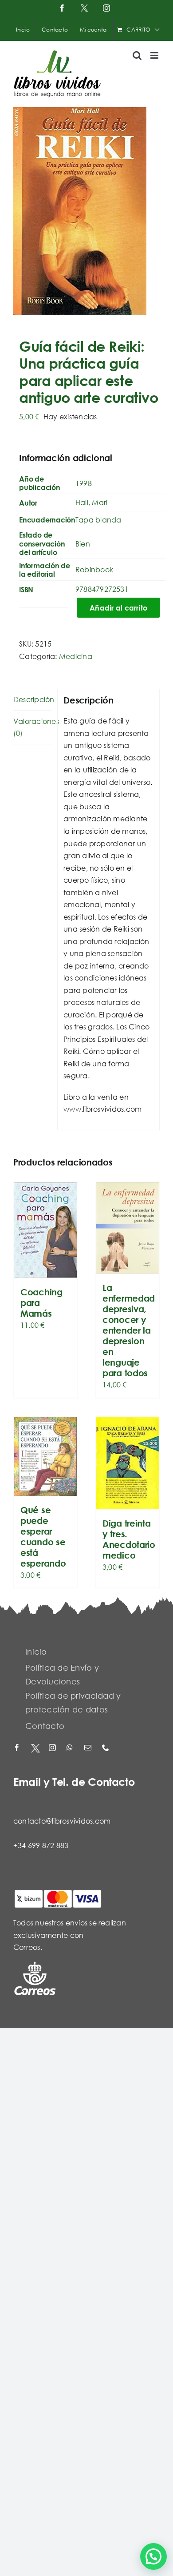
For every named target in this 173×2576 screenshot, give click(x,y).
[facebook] (18, 1748)
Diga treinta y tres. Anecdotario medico (129, 1539)
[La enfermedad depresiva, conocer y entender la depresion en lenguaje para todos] (128, 1228)
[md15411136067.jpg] (86, 211)
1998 (84, 483)
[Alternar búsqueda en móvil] (137, 55)
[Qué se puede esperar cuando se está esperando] (45, 1456)
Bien (83, 544)
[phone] (106, 1748)
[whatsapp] (71, 1748)
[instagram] (53, 1748)
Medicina (76, 656)
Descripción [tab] (32, 699)
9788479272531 (102, 589)
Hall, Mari (91, 502)
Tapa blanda (98, 520)
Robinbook (94, 569)
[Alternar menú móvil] (155, 55)
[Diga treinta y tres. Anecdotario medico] (128, 1463)
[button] (153, 2556)
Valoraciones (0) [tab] (32, 727)
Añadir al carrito (118, 608)
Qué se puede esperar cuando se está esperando (43, 1537)
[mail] (89, 1748)
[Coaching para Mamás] (45, 1230)
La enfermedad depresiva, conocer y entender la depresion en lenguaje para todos (129, 1330)
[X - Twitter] (35, 1748)
